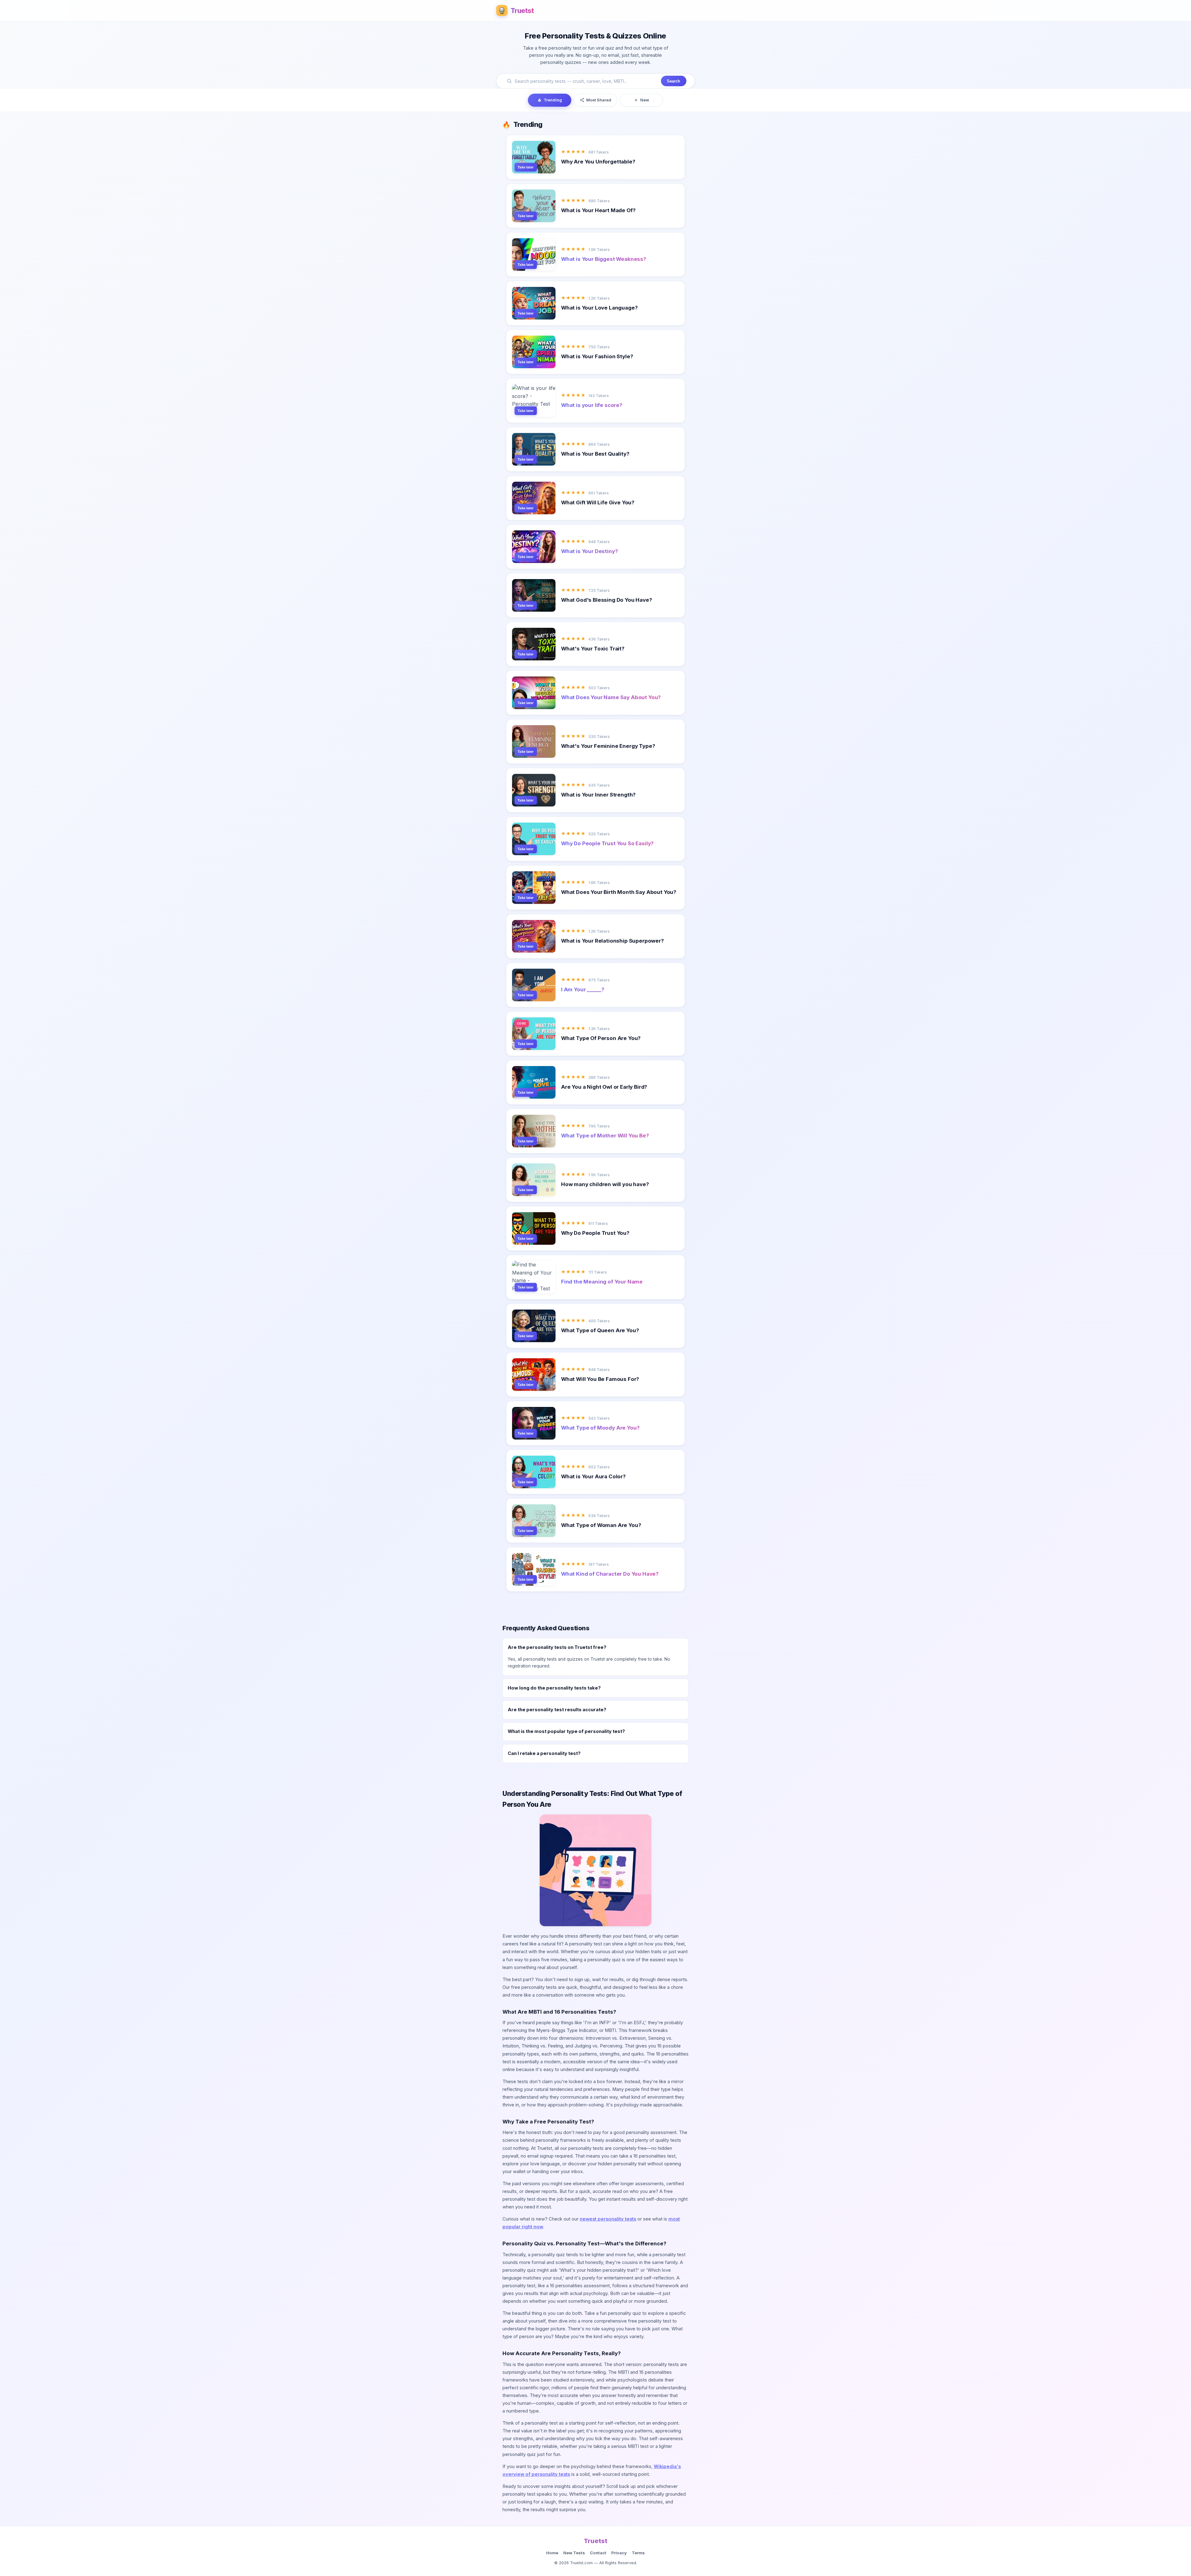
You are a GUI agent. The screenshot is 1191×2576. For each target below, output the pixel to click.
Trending (553, 100)
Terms (638, 2553)
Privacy (619, 2553)
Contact (598, 2553)
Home (552, 2553)
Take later (526, 167)
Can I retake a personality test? (544, 1753)
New (645, 100)
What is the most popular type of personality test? (566, 1731)
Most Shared (599, 100)
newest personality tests (608, 2219)
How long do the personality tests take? (554, 1688)
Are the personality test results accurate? (557, 1710)
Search (674, 81)
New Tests (574, 2553)
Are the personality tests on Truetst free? (557, 1647)
